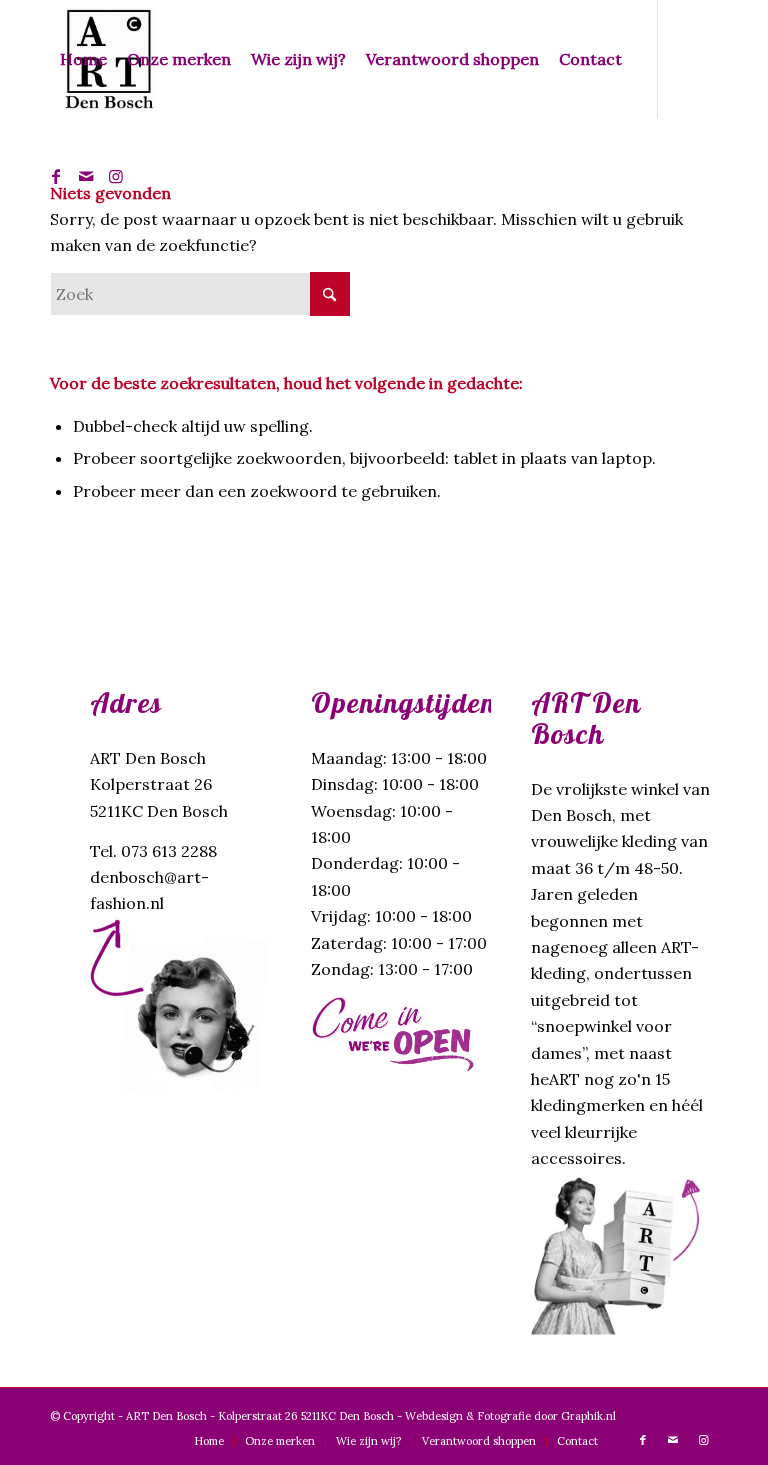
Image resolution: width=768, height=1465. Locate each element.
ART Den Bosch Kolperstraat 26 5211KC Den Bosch (159, 784)
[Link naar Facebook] (56, 176)
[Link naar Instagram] (116, 176)
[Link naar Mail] (86, 176)
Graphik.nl (588, 1416)
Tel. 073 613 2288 (153, 851)
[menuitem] (83, 59)
